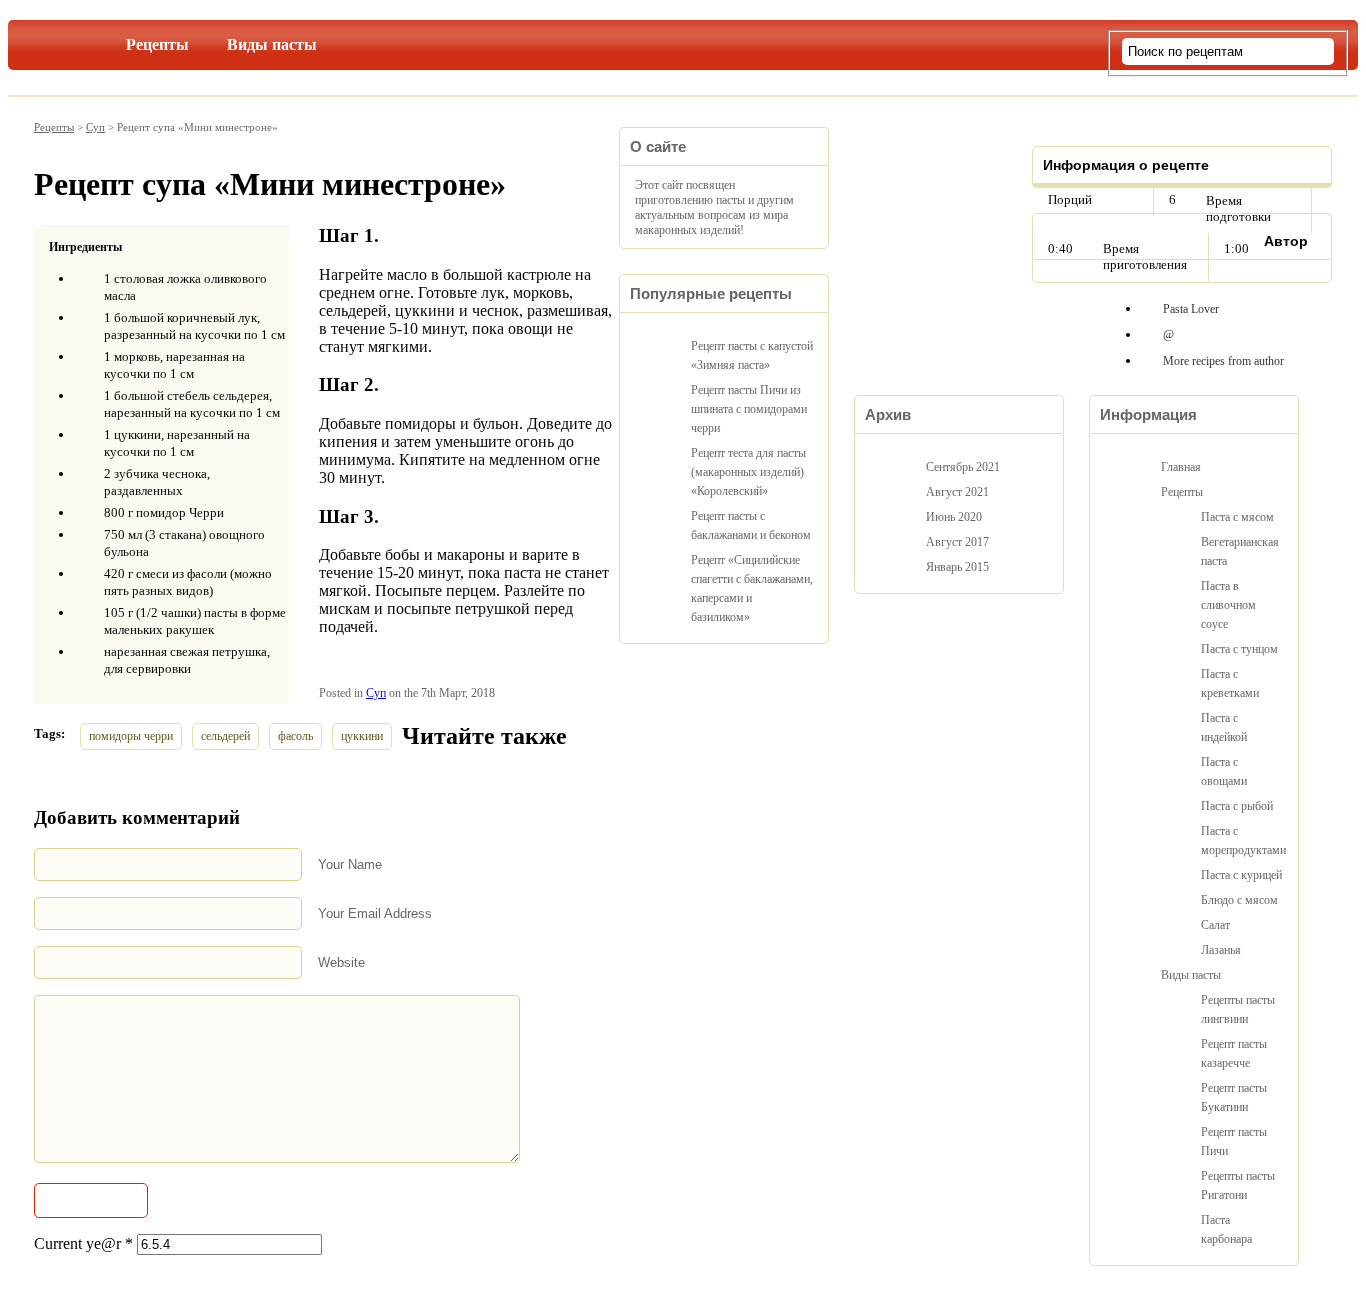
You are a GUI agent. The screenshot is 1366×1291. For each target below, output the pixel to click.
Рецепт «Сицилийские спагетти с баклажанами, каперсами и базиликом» (752, 588)
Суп (95, 127)
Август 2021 (957, 492)
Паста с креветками (1230, 683)
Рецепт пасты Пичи (1234, 1141)
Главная (78, 41)
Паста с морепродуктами (1242, 840)
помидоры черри (131, 736)
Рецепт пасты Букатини (1234, 1097)
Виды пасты (272, 44)
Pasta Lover (1191, 309)
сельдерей (225, 736)
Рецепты (157, 44)
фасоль (295, 736)
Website (341, 962)
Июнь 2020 (954, 517)
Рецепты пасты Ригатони (1238, 1185)
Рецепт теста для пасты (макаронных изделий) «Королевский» (748, 472)
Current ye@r (83, 1243)
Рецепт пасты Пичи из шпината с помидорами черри (749, 409)
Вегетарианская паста (1240, 551)
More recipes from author (1223, 361)
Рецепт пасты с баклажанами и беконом (751, 525)
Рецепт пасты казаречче (1234, 1053)
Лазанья (1221, 950)
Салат (1215, 925)
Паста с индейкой (1224, 727)
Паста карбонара (1226, 1229)
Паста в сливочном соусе (1228, 605)
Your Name (350, 864)
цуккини (362, 736)
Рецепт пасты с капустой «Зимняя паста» (752, 355)
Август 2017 (957, 542)
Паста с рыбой (1237, 806)
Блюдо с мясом (1239, 900)
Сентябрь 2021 (963, 467)
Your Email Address (375, 913)
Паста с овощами (1224, 771)
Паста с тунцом (1239, 649)
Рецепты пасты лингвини (1238, 1009)
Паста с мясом (1237, 517)
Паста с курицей (1241, 875)
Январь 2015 (957, 567)
